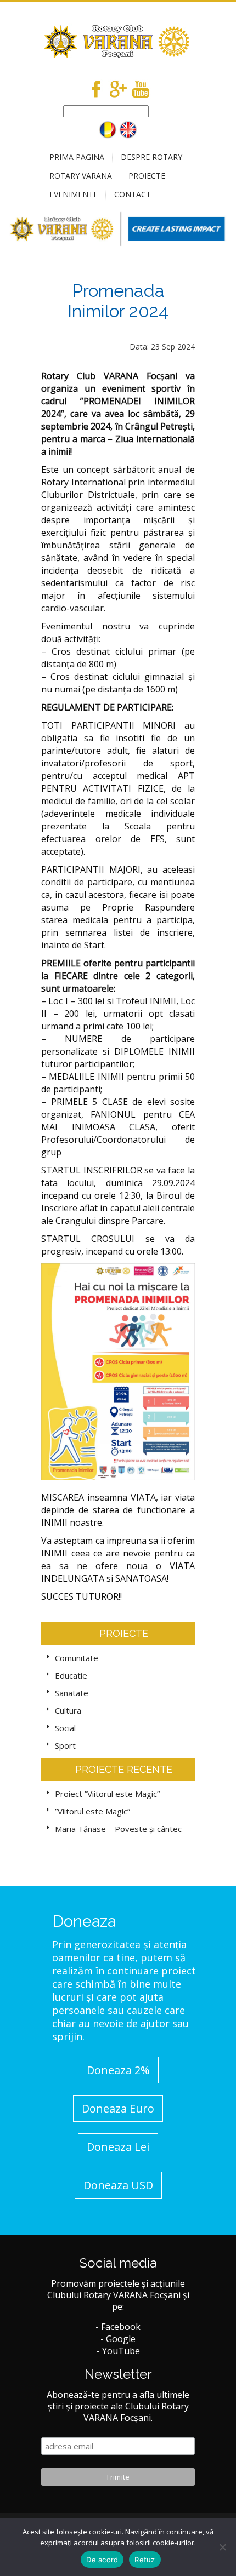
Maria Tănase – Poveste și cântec (118, 1829)
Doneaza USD (118, 2185)
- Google (118, 2339)
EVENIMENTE (74, 194)
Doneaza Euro (118, 2108)
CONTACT (133, 194)
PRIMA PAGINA (77, 157)
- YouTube (118, 2351)
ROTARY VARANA (81, 176)
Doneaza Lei (118, 2147)
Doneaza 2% (118, 2070)
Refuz (145, 2560)
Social (65, 1728)
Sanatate (72, 1693)
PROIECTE (147, 176)
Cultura (68, 1710)
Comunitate (77, 1658)
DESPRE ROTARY (151, 157)
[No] (222, 2547)
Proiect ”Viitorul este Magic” (107, 1794)
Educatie (71, 1675)
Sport (65, 1745)
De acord (102, 2560)
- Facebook (118, 2327)
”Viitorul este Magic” (92, 1811)
